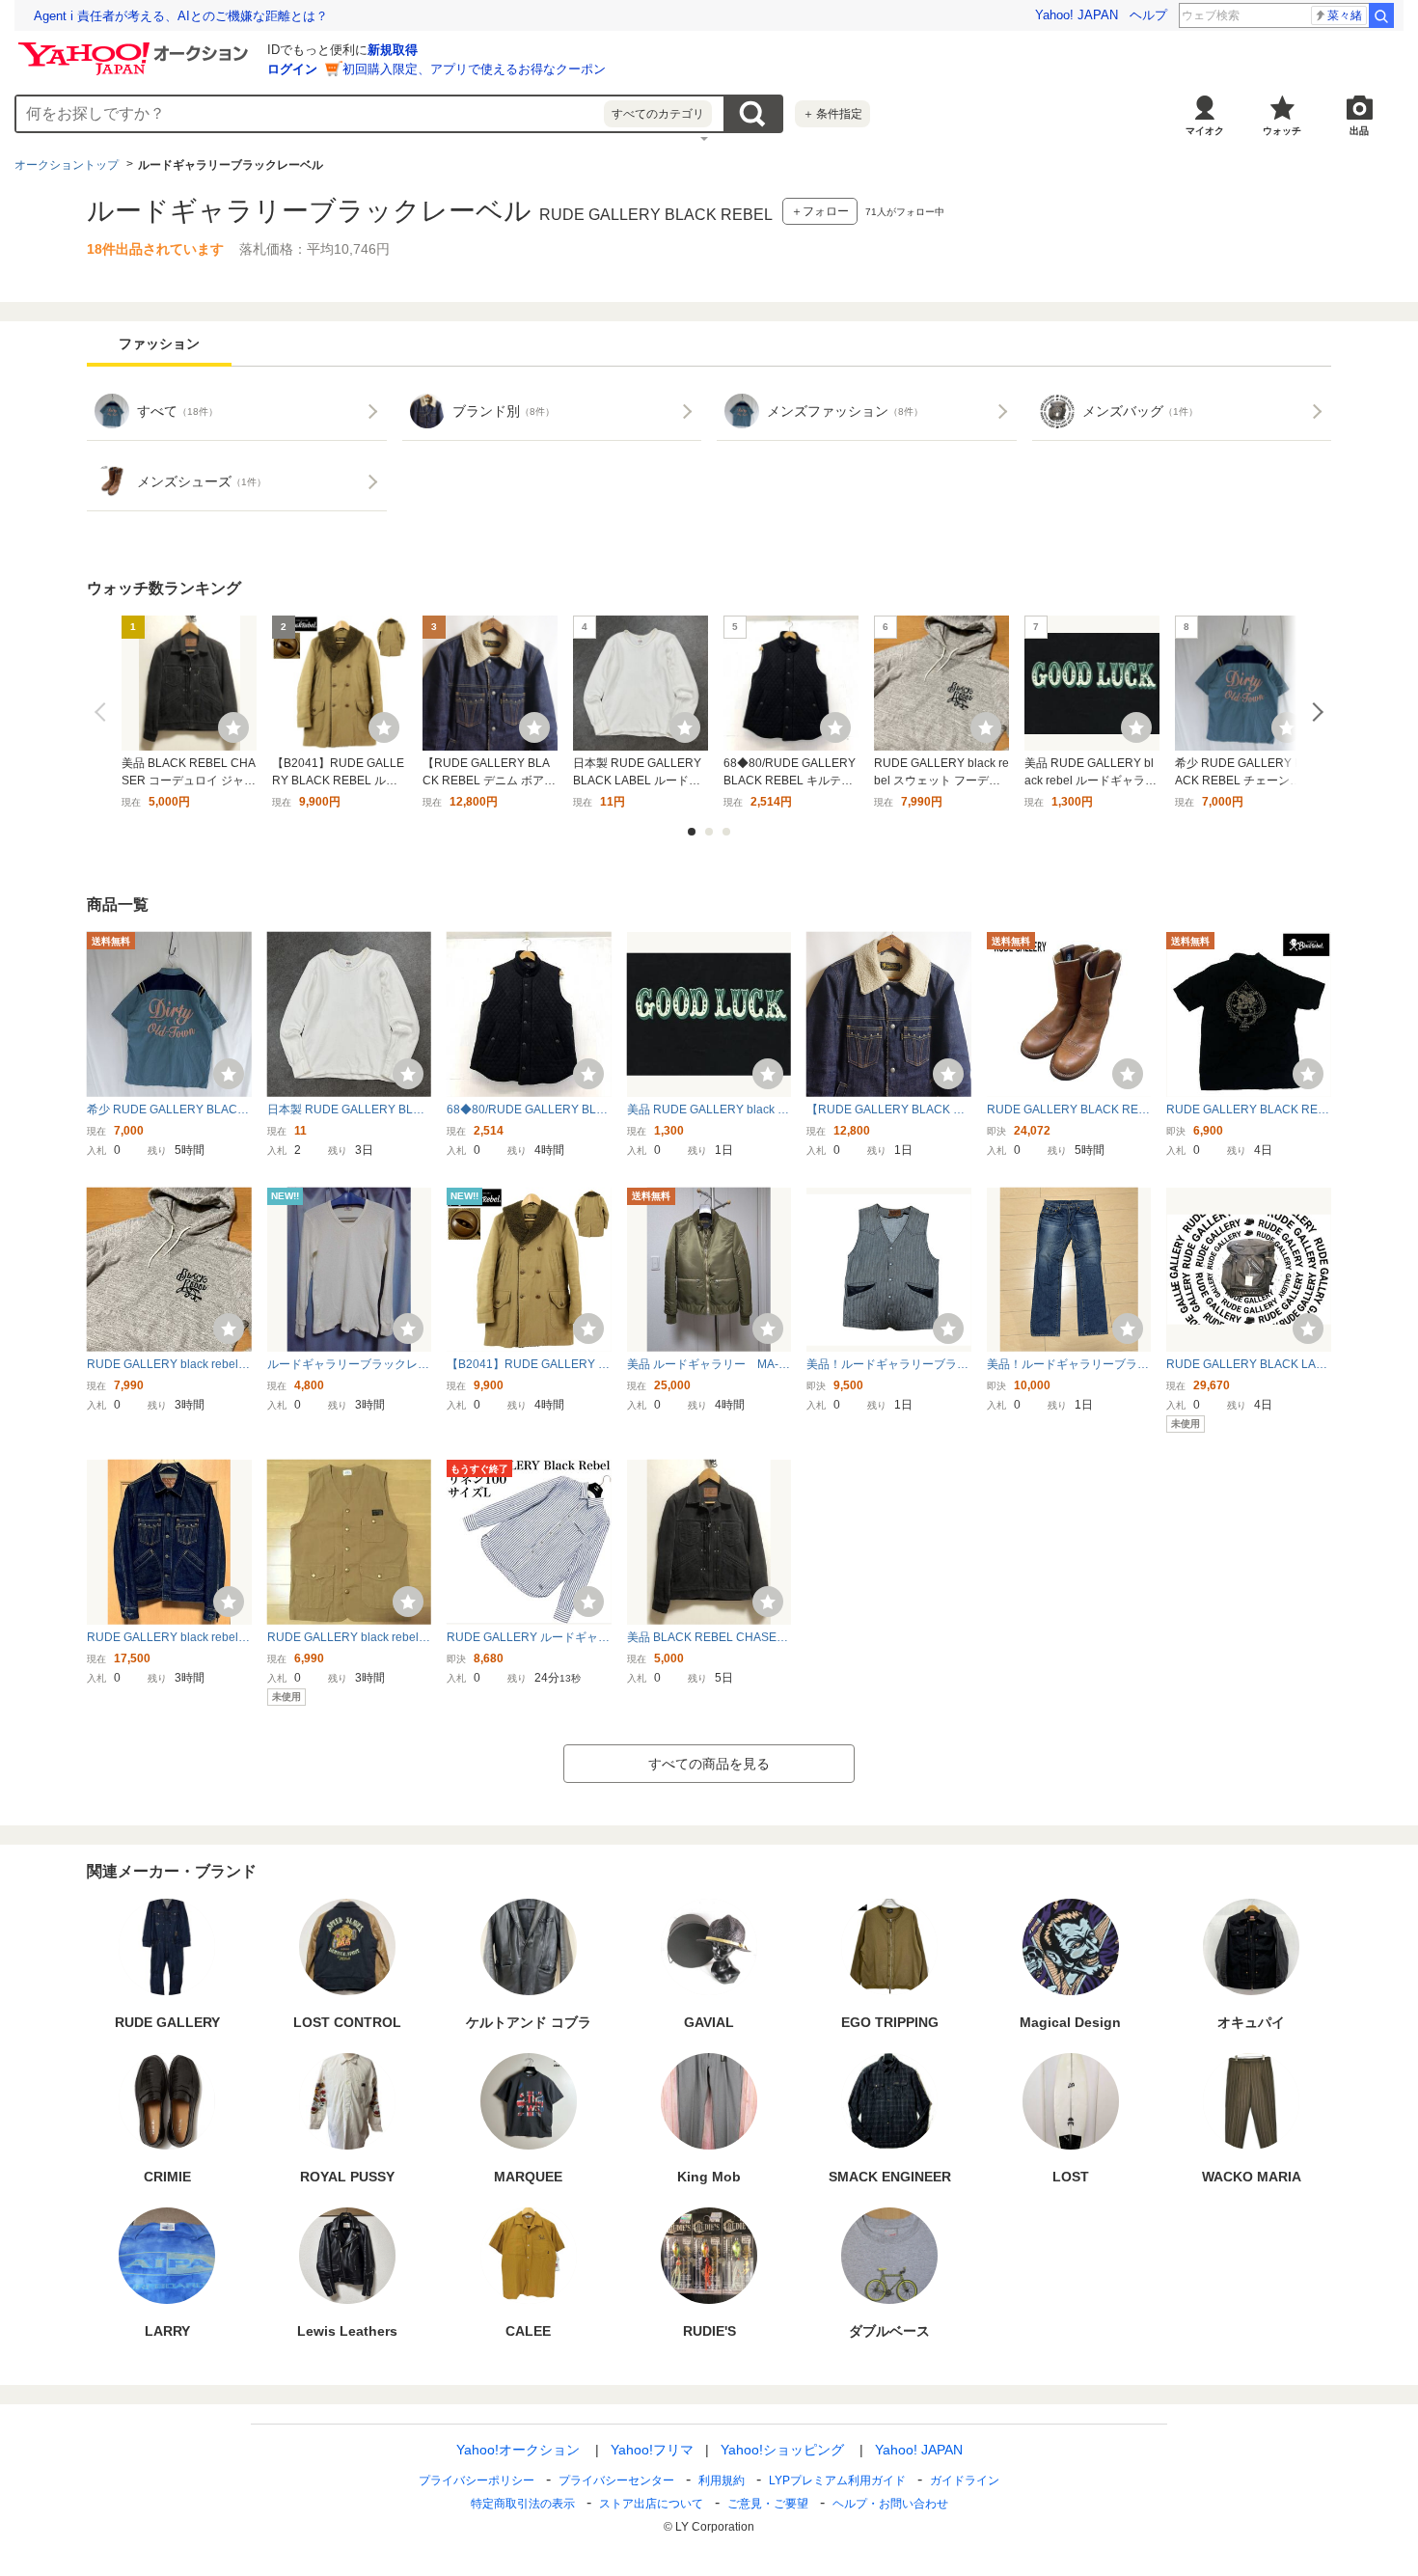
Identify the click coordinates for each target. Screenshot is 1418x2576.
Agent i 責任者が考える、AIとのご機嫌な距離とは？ (181, 16)
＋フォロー (820, 211)
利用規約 (722, 2480)
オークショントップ (67, 165)
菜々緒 (1345, 15)
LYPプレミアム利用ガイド (837, 2480)
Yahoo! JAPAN (1077, 15)
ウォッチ (1282, 131)
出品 (1359, 131)
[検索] (1381, 15)
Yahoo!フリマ (652, 2450)
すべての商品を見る (709, 1764)
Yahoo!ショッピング (782, 2450)
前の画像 (104, 712)
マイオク (1205, 131)
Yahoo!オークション (518, 2450)
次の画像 (1314, 712)
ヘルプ (1148, 15)
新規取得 (393, 50)
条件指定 (832, 114)
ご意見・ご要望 (768, 2504)
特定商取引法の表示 (523, 2504)
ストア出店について (651, 2504)
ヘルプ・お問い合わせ (890, 2504)
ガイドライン (965, 2480)
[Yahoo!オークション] (136, 47)
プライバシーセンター (616, 2480)
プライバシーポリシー (477, 2480)
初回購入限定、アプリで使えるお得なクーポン (474, 69)
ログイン (292, 69)
